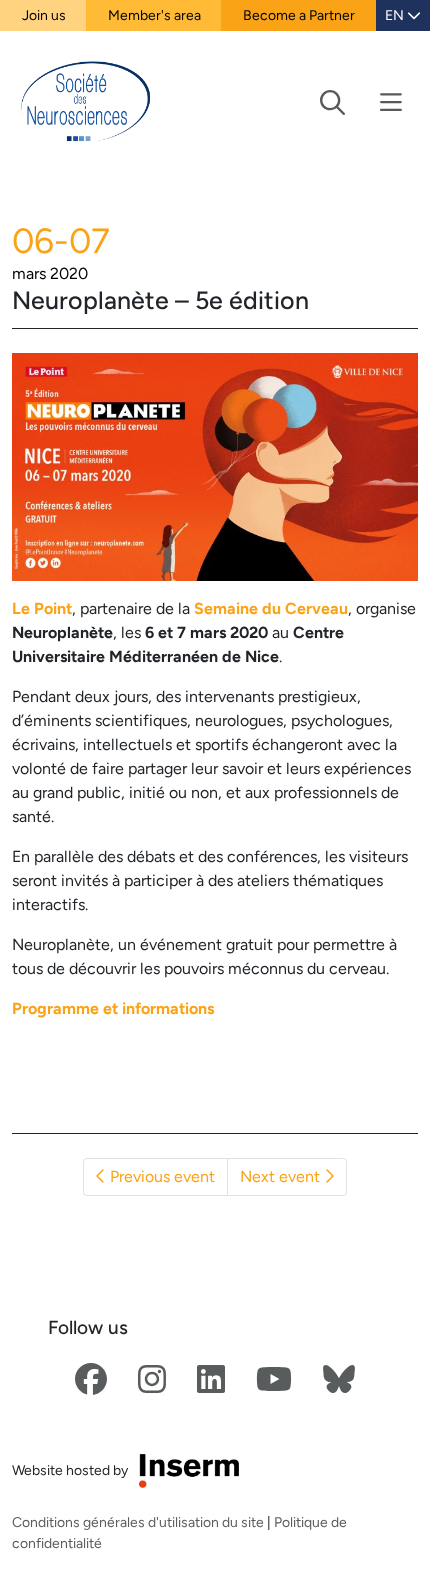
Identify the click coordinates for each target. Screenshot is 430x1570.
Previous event (160, 1176)
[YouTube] (274, 1380)
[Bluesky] (339, 1380)
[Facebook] (91, 1380)
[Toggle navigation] (361, 102)
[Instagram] (152, 1380)
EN (396, 15)
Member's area (154, 15)
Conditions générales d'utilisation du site (138, 1522)
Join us (44, 15)
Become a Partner (299, 15)
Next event (282, 1176)
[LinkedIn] (211, 1380)
